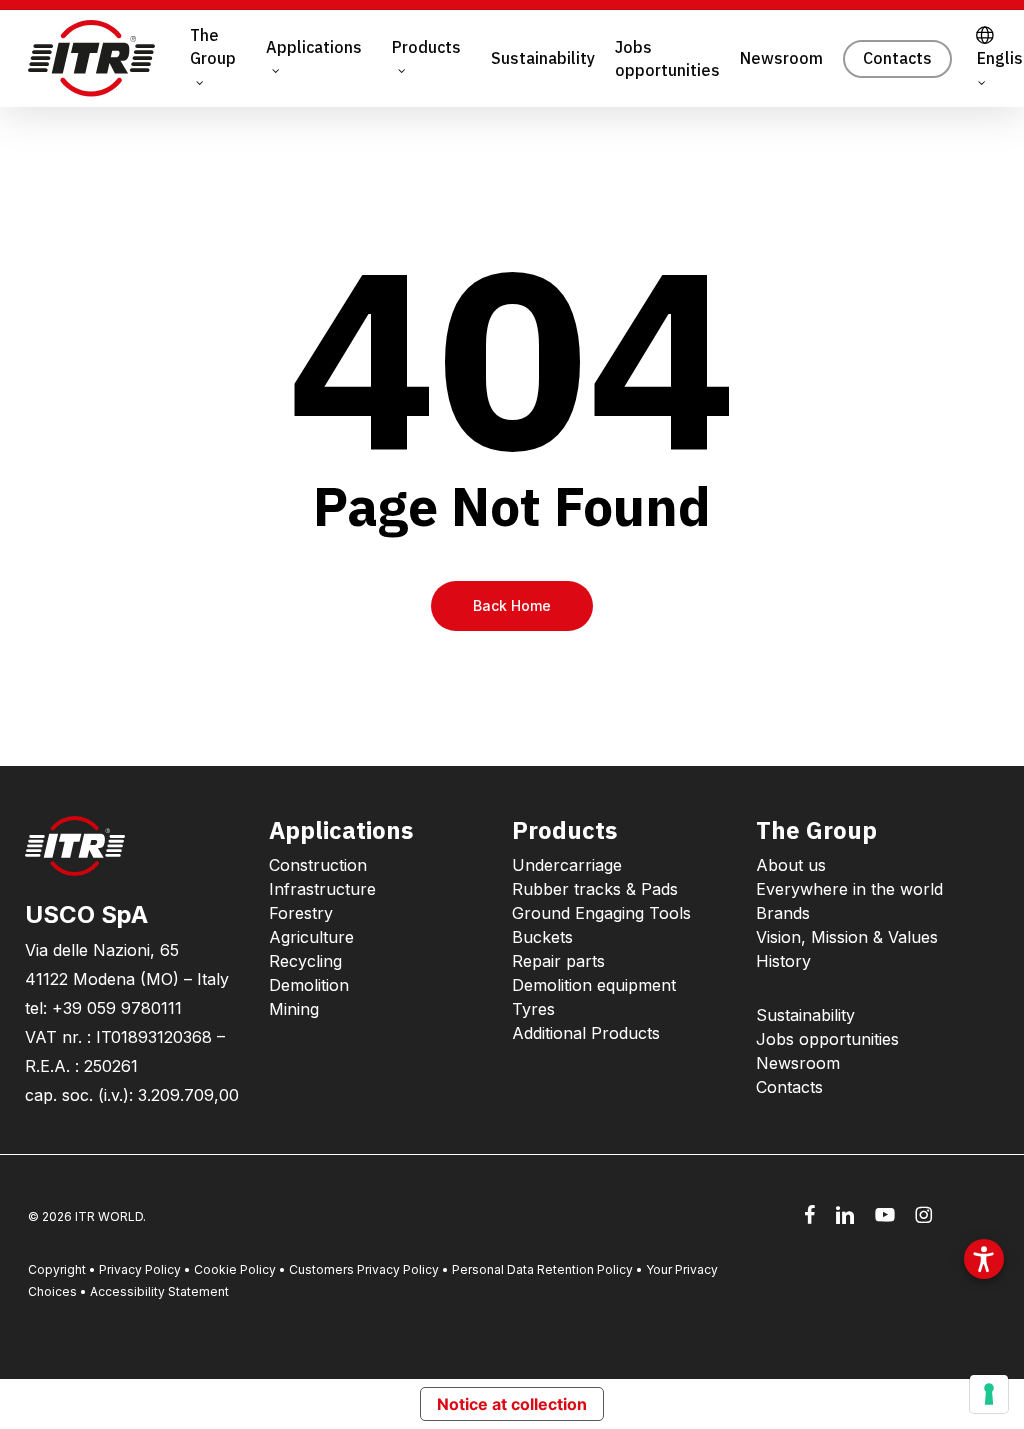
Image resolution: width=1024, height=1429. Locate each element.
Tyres (533, 1009)
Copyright (57, 1269)
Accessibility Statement (159, 1291)
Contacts (789, 1087)
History (783, 961)
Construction (318, 865)
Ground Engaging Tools (601, 913)
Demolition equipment (594, 985)
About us (791, 865)
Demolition (309, 985)
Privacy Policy (140, 1269)
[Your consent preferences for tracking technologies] (989, 1394)
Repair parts (558, 961)
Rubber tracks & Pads (595, 889)
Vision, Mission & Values (847, 937)
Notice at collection (512, 1404)
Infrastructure (322, 889)
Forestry (301, 913)
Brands (783, 913)
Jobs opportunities (827, 1039)
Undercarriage (567, 865)
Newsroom (798, 1063)
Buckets (542, 937)
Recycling (305, 961)
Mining (294, 1009)
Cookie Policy (235, 1269)
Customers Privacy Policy (364, 1269)
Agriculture (311, 937)
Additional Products (586, 1033)
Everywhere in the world (849, 889)
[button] (984, 1259)
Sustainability (805, 1015)
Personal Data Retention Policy (542, 1269)
